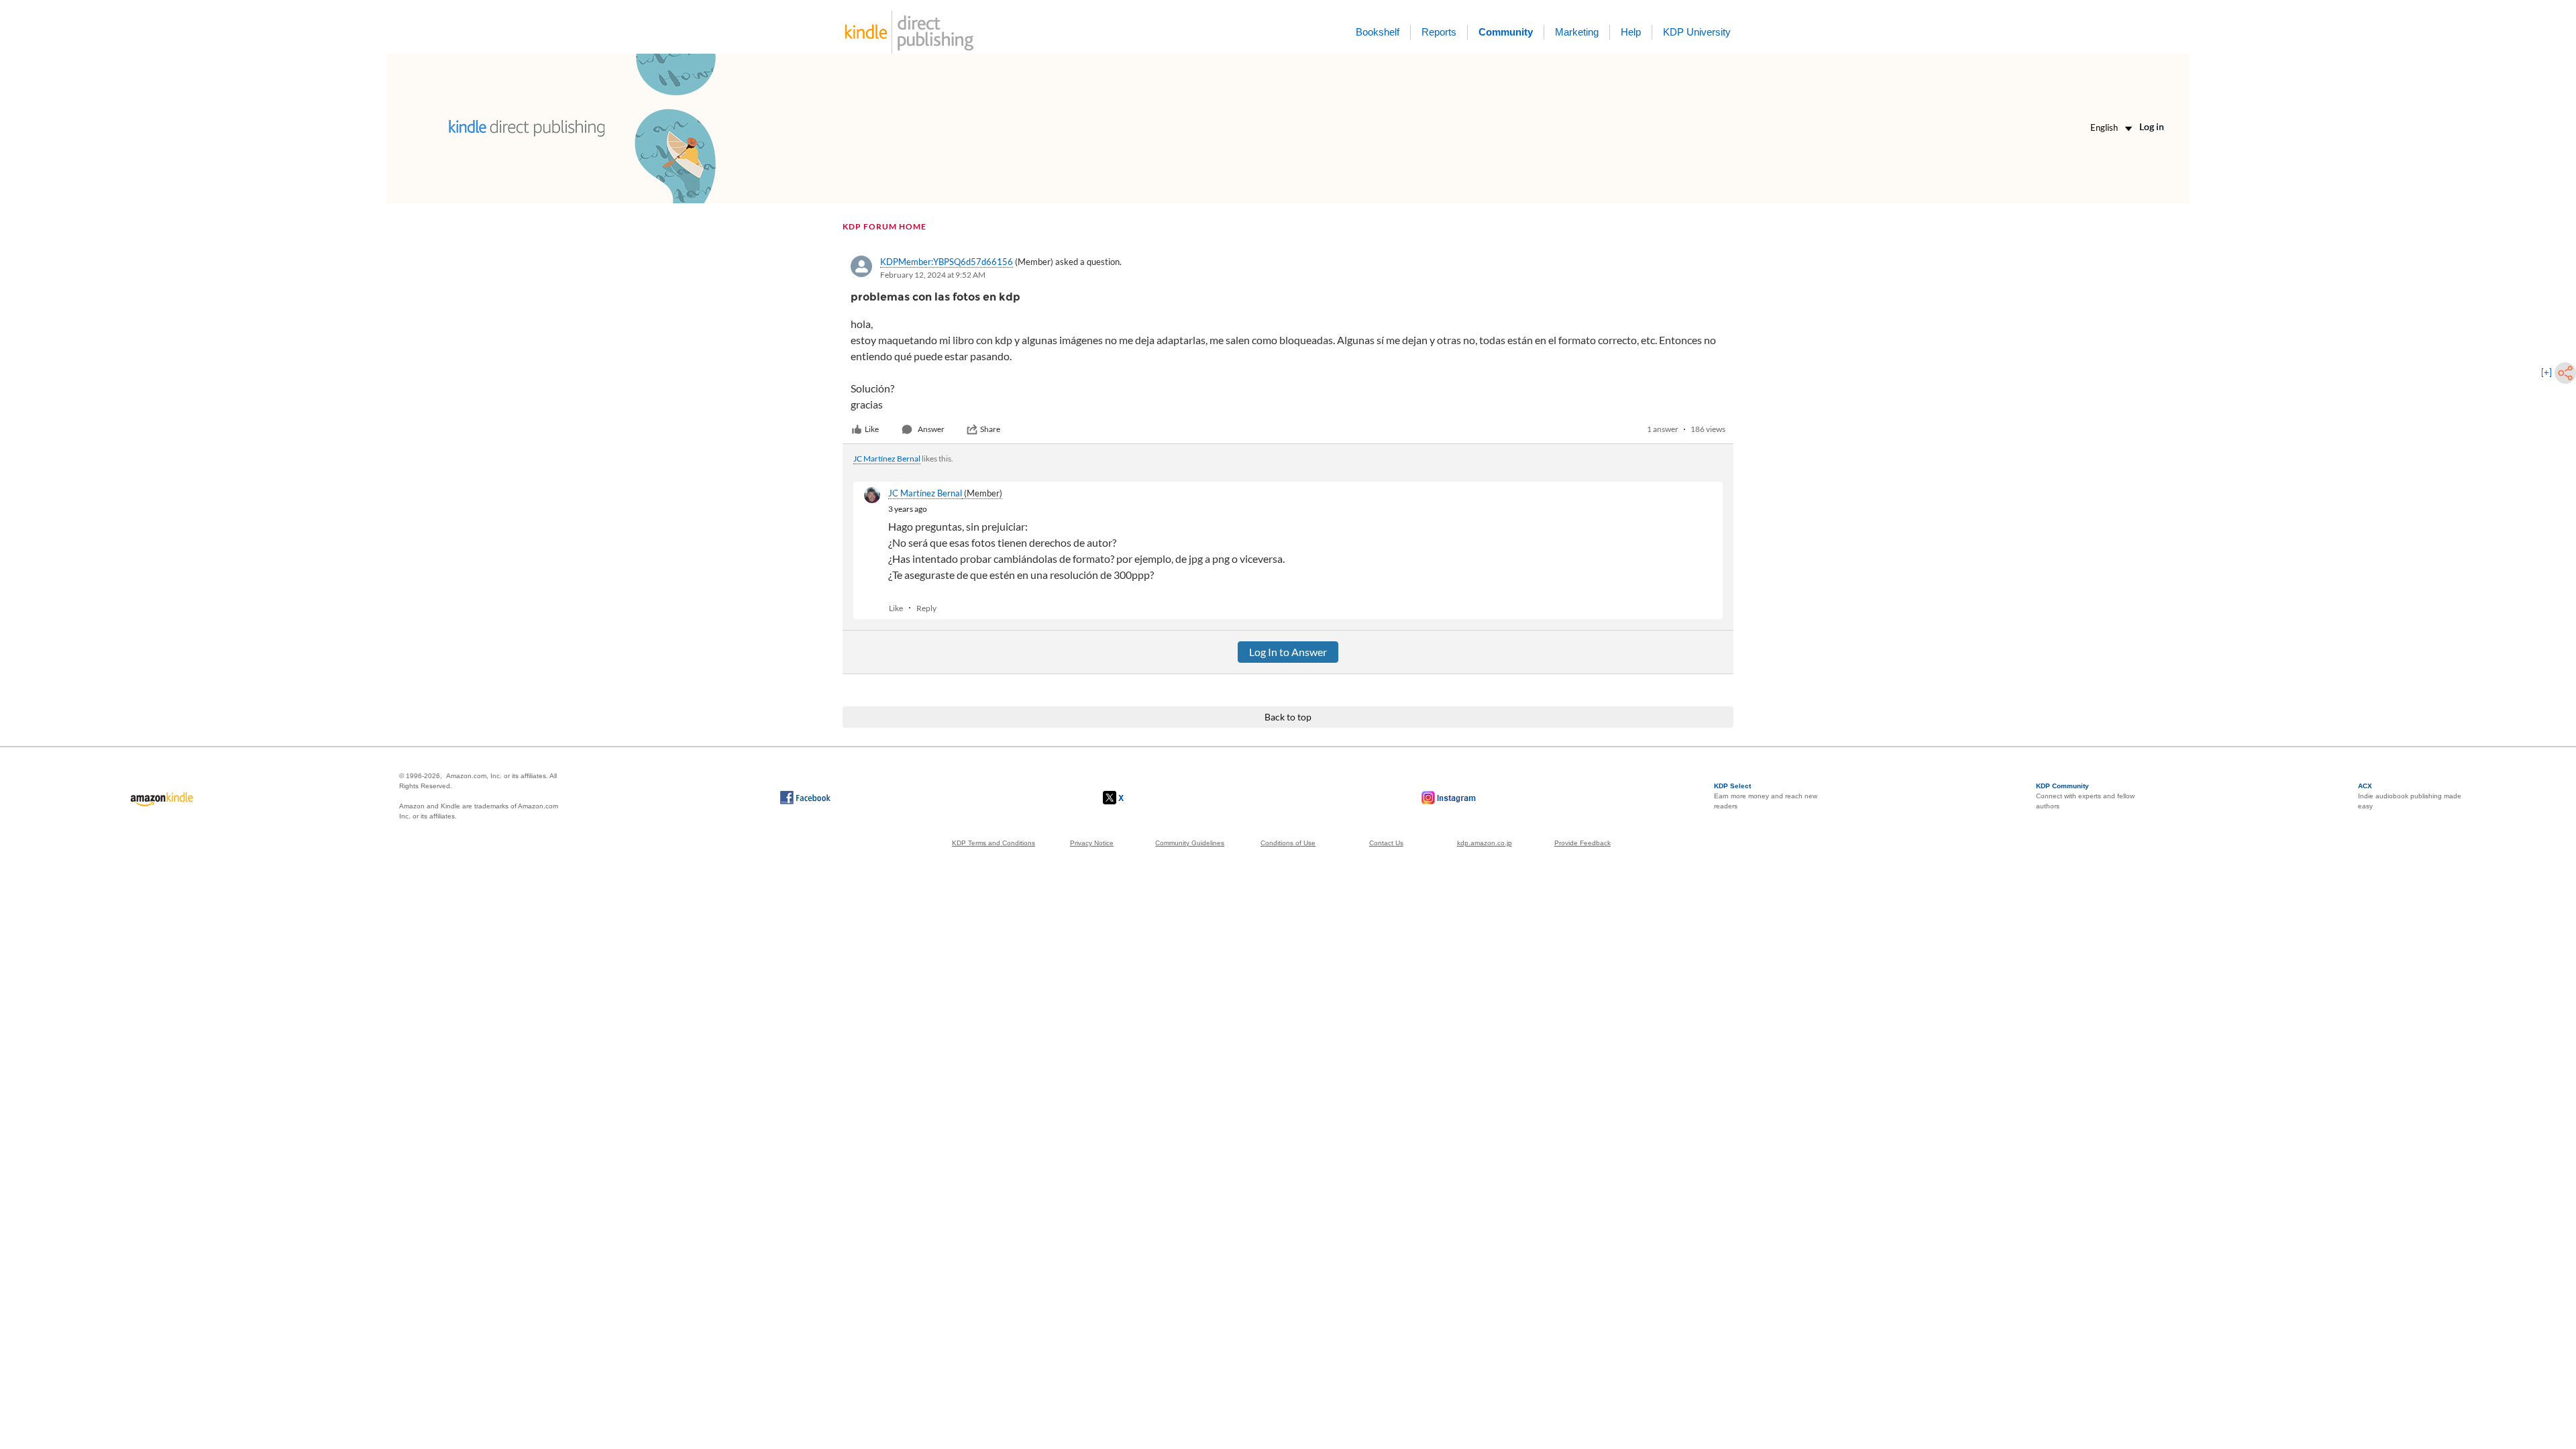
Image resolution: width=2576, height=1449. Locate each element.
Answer (931, 429)
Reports (1439, 32)
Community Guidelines (1190, 843)
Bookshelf (1378, 32)
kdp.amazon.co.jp (1485, 843)
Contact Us (1386, 843)
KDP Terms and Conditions (994, 843)
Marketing (1577, 32)
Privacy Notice (1092, 843)
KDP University (1697, 32)
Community (1506, 32)
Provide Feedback (1582, 843)
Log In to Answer (1288, 652)
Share (990, 429)
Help (1631, 32)
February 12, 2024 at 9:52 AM (933, 275)
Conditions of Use (1288, 843)
